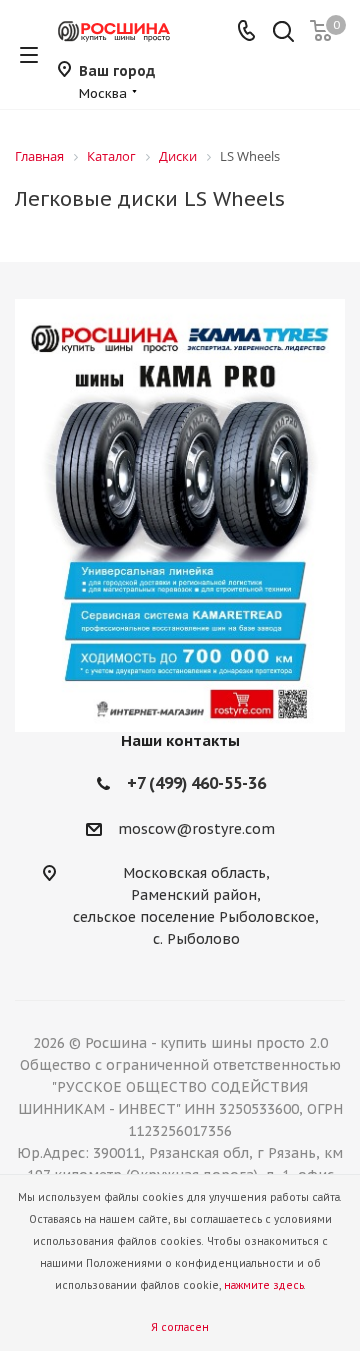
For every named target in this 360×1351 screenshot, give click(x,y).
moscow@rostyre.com (196, 829)
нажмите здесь (264, 1285)
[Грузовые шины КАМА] (180, 515)
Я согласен (180, 1327)
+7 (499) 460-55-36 (196, 783)
